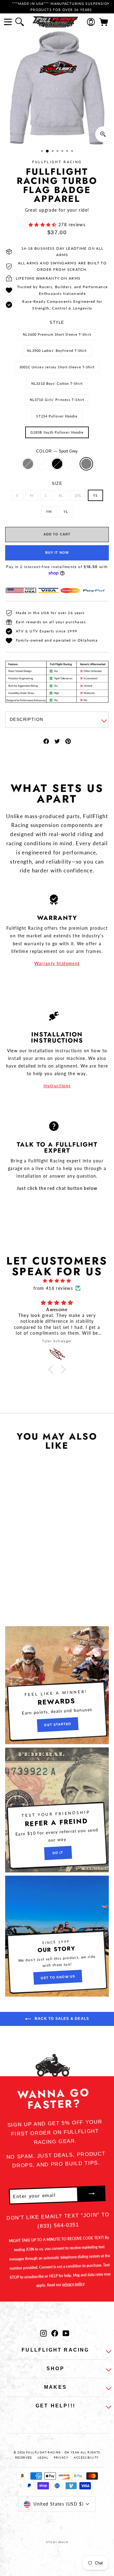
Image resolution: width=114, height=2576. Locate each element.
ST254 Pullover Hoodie (57, 416)
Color (57, 451)
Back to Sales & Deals (61, 2019)
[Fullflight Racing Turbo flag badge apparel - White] (18, 1571)
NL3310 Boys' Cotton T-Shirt (57, 383)
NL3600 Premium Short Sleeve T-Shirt (57, 334)
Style (57, 322)
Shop (55, 2368)
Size (57, 483)
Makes (55, 2387)
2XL (78, 495)
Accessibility (86, 2458)
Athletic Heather (72, 464)
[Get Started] (57, 1685)
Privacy (61, 2458)
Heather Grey (28, 464)
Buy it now (57, 553)
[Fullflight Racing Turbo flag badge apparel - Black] (25, 1571)
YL (66, 512)
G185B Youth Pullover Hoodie (57, 432)
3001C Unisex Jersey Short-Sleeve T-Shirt (57, 367)
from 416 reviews (53, 1288)
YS (95, 495)
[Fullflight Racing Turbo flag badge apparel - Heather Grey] (11, 1571)
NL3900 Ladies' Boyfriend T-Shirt (57, 351)
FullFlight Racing (57, 162)
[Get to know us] (57, 1936)
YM (49, 512)
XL (61, 495)
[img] (57, 1281)
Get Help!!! (55, 2406)
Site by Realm (57, 2542)
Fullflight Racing (55, 2350)
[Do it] (57, 1810)
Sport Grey (86, 464)
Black (57, 464)
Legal (43, 2458)
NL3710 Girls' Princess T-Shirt (57, 400)
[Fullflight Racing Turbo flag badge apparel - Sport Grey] (39, 1571)
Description (26, 719)
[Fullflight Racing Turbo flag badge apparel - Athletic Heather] (32, 1571)
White (43, 464)
